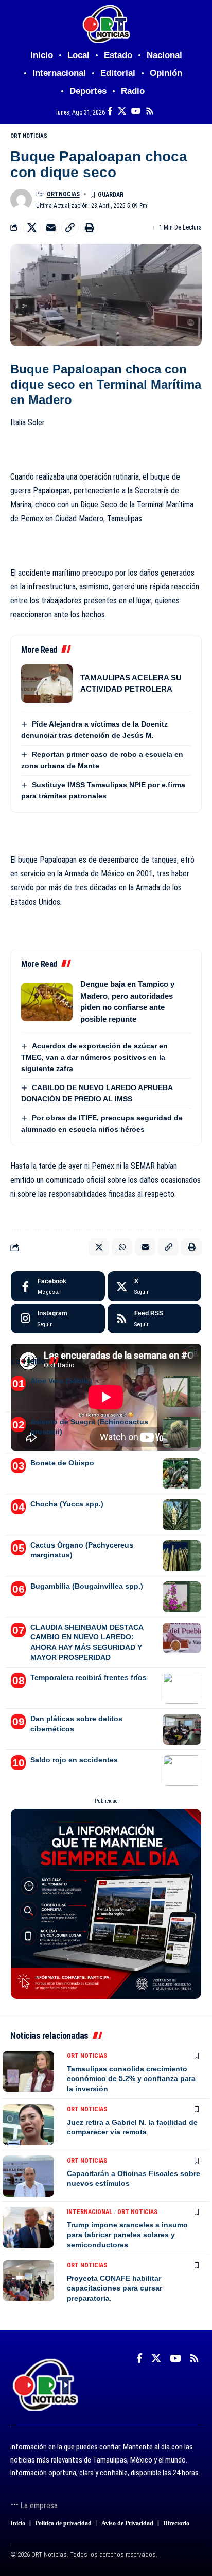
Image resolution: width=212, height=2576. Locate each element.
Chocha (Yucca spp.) (67, 1504)
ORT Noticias (29, 136)
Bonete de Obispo (62, 1463)
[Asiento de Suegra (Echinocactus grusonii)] (182, 1433)
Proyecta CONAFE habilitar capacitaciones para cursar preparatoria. (114, 2288)
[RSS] (150, 111)
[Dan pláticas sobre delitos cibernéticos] (182, 1729)
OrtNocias (63, 194)
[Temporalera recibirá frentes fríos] (182, 1688)
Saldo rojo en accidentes (74, 1760)
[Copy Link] (70, 227)
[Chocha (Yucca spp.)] (182, 1515)
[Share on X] (32, 227)
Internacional (90, 2212)
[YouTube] (136, 111)
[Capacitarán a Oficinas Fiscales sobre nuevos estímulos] (28, 2176)
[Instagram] (58, 1319)
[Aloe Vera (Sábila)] (182, 1391)
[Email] (51, 227)
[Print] (89, 227)
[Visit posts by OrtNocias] (21, 200)
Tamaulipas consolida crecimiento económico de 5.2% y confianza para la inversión (131, 2079)
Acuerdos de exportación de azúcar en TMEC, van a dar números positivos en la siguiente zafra (94, 1057)
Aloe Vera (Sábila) (61, 1381)
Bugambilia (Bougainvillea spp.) (87, 1586)
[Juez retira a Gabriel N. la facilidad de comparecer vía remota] (28, 2125)
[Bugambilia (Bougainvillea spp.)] (182, 1597)
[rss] (155, 1319)
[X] (122, 111)
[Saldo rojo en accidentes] (182, 1770)
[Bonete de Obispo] (182, 1474)
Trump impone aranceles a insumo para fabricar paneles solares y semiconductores (127, 2235)
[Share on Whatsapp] (122, 1247)
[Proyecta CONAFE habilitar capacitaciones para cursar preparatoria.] (28, 2281)
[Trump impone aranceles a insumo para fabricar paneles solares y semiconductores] (28, 2227)
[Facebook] (110, 111)
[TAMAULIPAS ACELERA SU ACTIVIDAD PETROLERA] (47, 684)
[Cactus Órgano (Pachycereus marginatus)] (182, 1556)
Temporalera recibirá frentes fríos (89, 1677)
